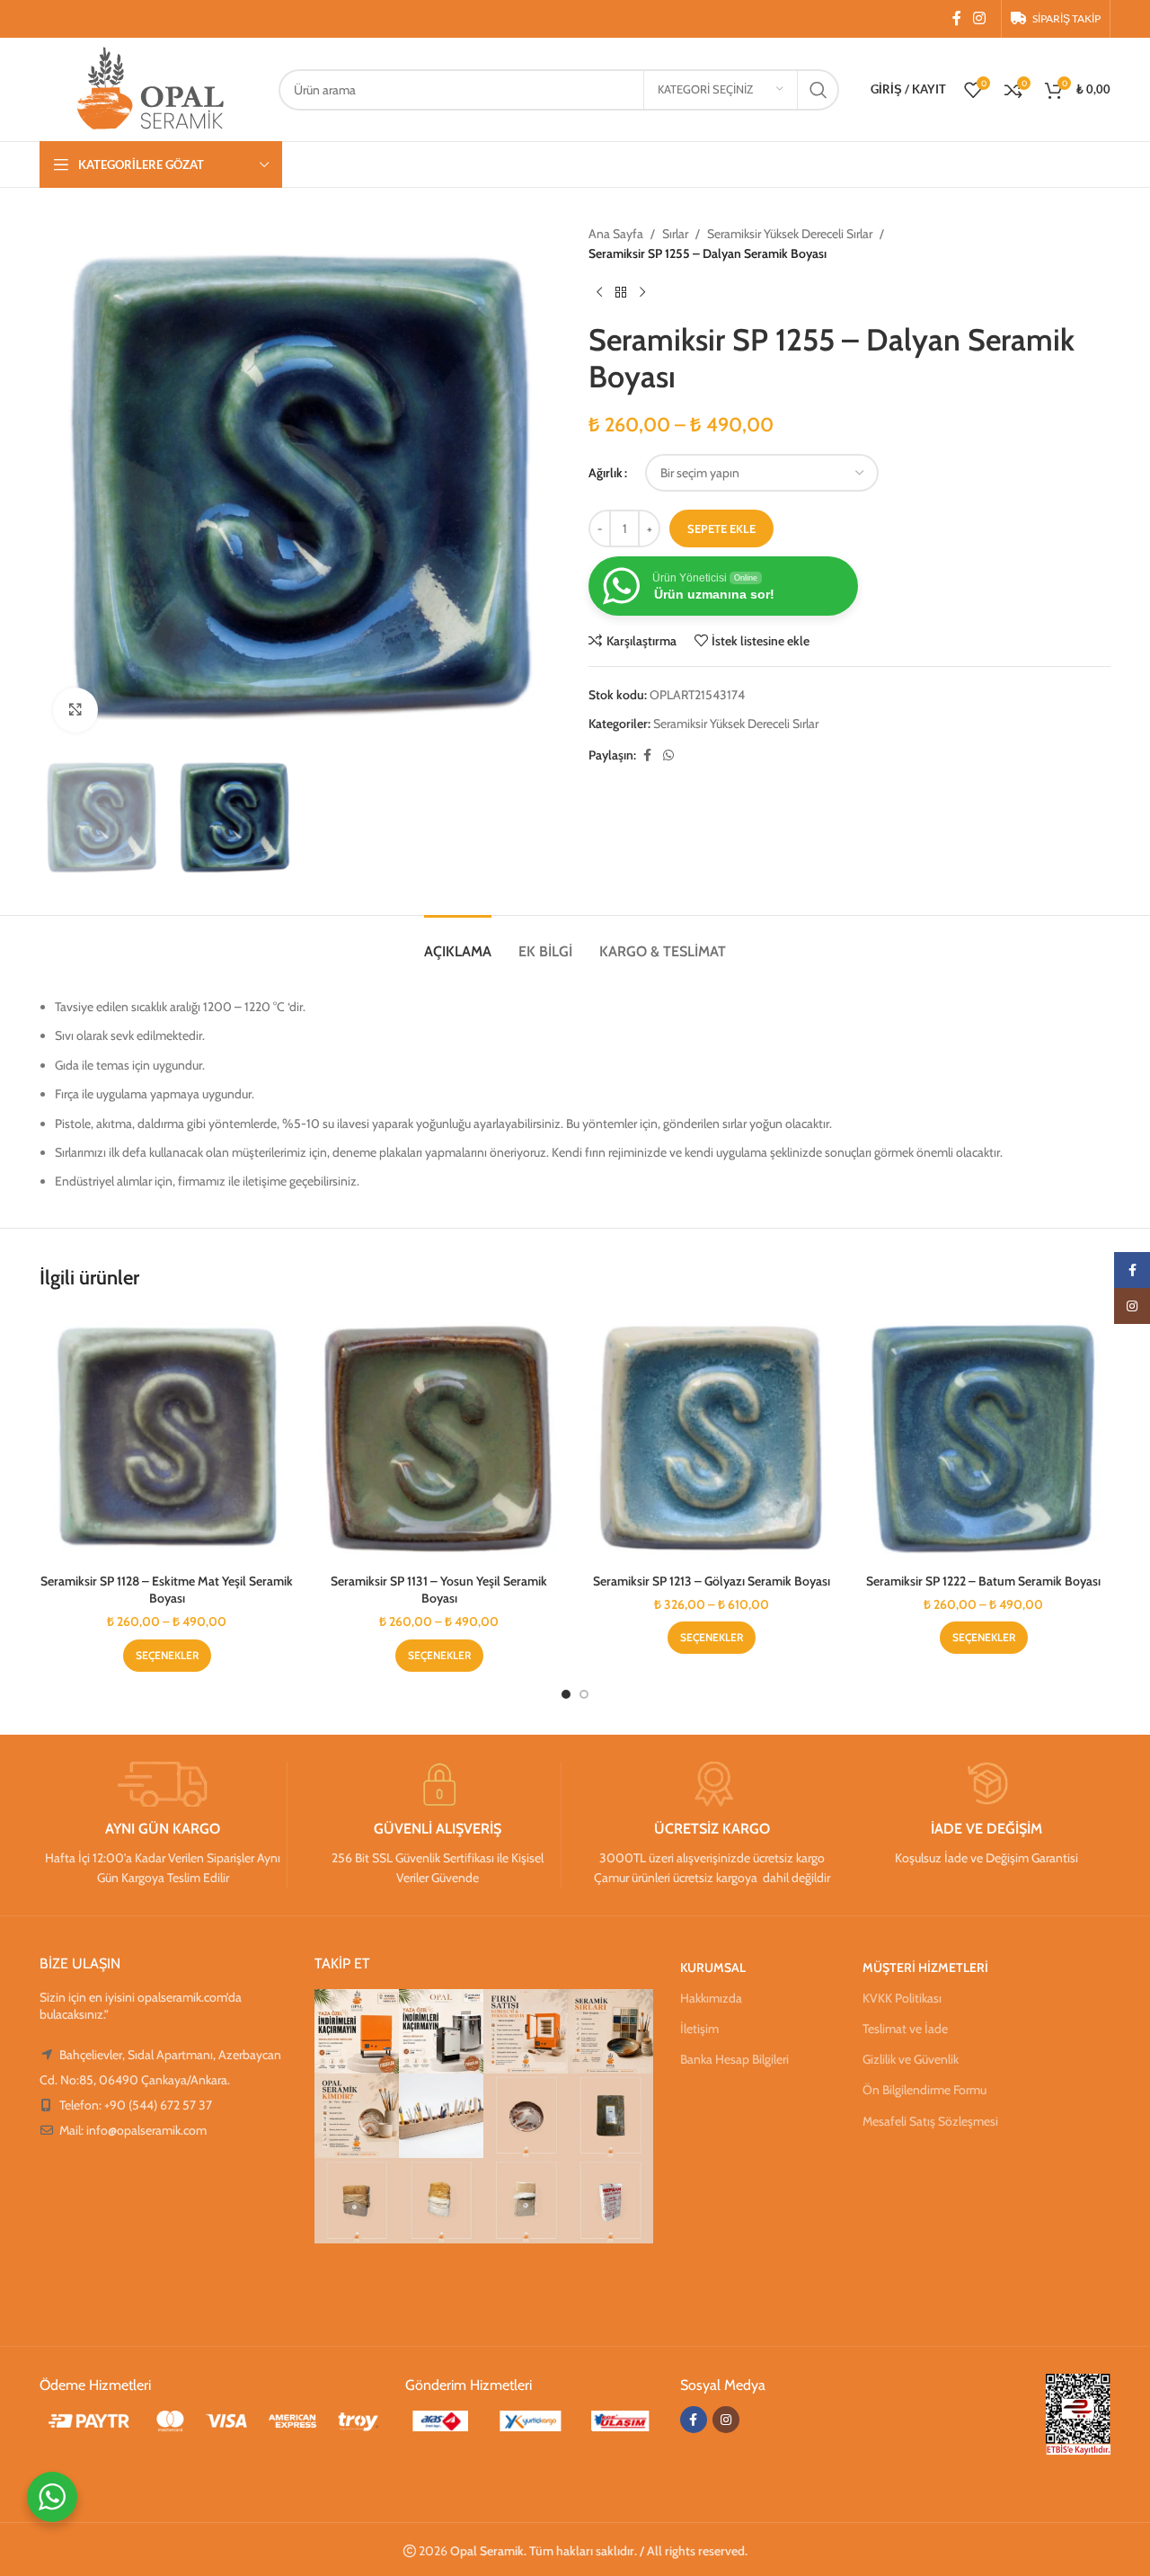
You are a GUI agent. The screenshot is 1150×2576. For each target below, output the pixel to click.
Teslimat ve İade (905, 2029)
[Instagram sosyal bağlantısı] (980, 18)
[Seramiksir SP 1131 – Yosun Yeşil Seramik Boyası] (439, 1437)
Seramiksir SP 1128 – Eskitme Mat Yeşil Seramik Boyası (167, 1590)
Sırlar (675, 234)
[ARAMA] (818, 90)
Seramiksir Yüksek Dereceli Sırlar (790, 234)
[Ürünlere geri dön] (621, 293)
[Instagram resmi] (357, 2031)
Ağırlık (606, 473)
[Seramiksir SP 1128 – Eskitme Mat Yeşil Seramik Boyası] (167, 1437)
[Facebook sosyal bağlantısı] (957, 18)
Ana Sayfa (616, 234)
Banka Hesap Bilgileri (734, 2059)
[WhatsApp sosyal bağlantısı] (668, 755)
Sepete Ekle (721, 529)
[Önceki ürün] (599, 293)
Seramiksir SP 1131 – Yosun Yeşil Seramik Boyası (439, 1590)
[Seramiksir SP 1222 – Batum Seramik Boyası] (983, 1437)
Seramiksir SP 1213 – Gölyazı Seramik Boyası (712, 1581)
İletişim (699, 2029)
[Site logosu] (150, 88)
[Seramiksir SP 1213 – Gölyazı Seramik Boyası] (711, 1437)
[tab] (458, 942)
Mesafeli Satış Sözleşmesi (930, 2121)
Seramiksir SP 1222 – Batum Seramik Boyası (983, 1581)
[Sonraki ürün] (642, 293)
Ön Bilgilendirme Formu (924, 2090)
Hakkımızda (711, 1998)
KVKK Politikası (902, 1998)
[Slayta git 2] (584, 1694)
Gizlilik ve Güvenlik (911, 2059)
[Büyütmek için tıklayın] (75, 710)
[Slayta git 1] (566, 1694)
